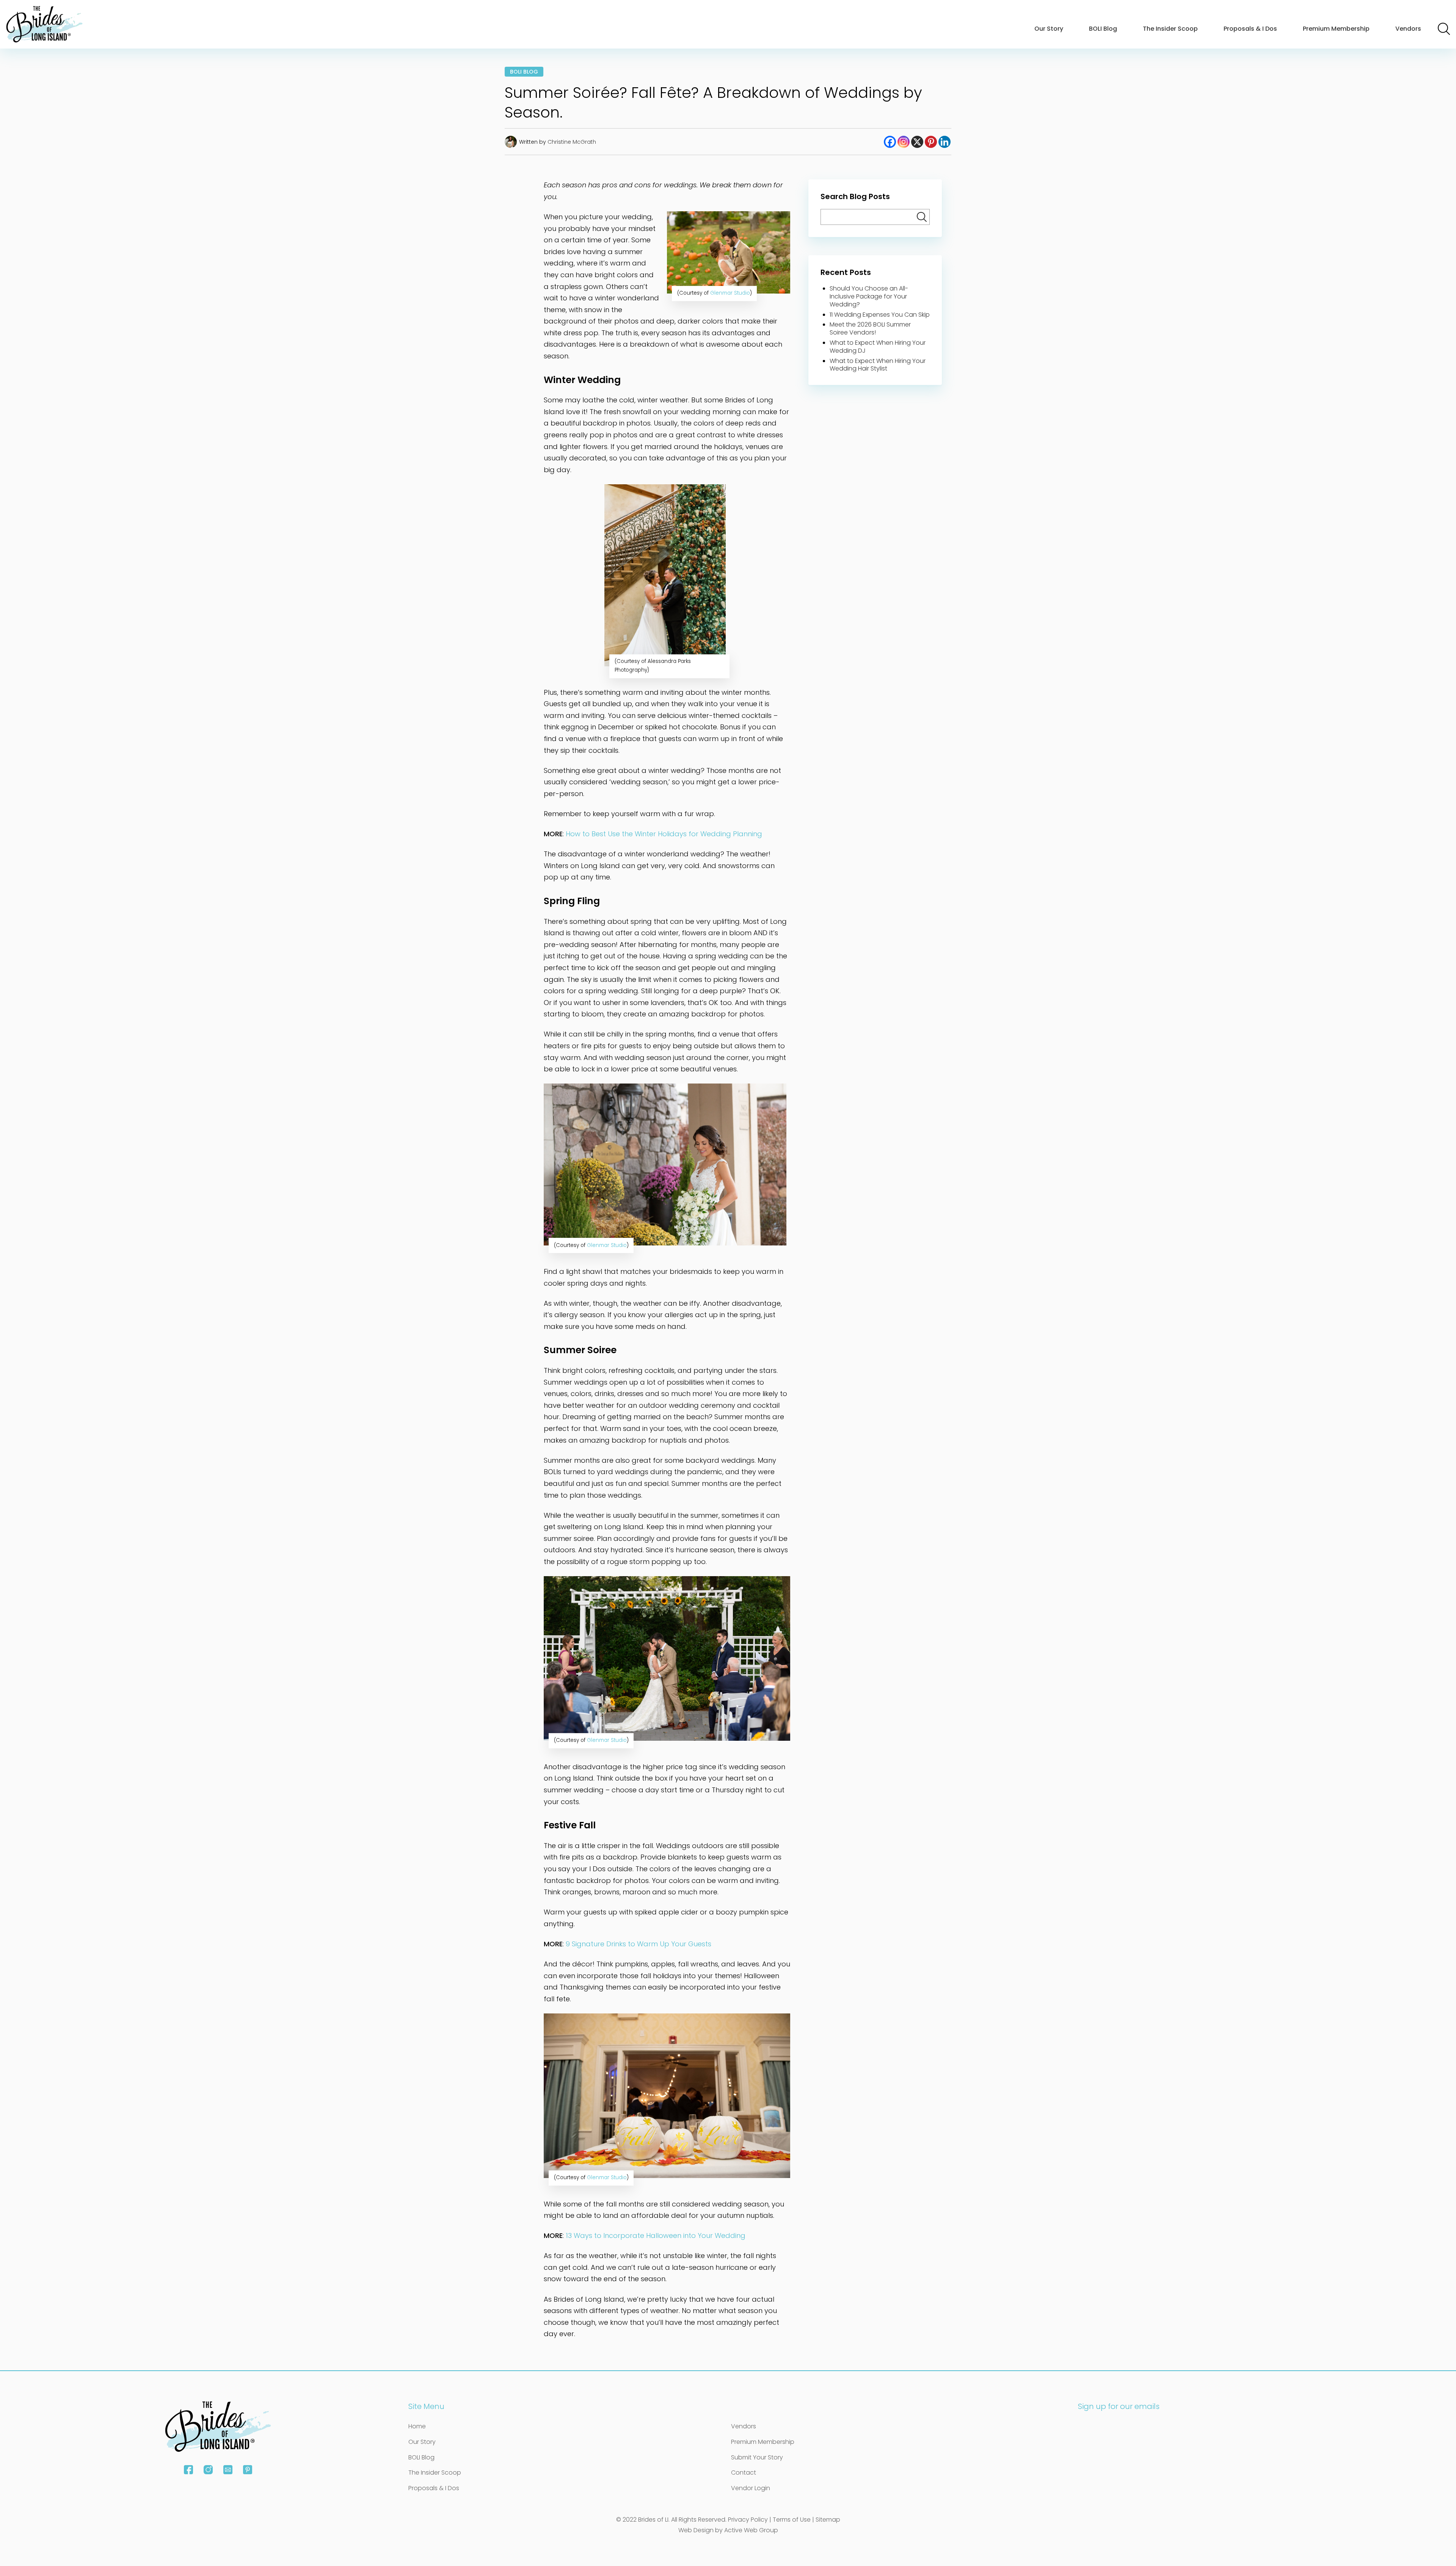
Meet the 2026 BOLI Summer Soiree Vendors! (870, 328)
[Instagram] (904, 142)
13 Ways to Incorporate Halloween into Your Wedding (656, 2235)
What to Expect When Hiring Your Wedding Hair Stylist (878, 365)
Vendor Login (751, 2488)
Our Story (1049, 29)
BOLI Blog (1103, 29)
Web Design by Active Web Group (728, 2530)
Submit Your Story (757, 2457)
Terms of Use (792, 2520)
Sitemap (828, 2520)
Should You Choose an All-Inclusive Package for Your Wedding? (869, 296)
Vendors (1408, 29)
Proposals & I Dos (1250, 29)
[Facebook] (890, 142)
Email (228, 2470)
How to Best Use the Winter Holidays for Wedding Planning (664, 834)
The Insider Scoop (1170, 29)
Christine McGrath (572, 142)
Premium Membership (1336, 29)
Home (417, 2426)
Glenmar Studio (730, 293)
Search (1444, 29)
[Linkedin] (945, 142)
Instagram (208, 2470)
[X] (917, 142)
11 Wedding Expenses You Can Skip (880, 315)
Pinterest (248, 2470)
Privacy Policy (748, 2520)
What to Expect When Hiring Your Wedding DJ (878, 347)
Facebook (188, 2470)
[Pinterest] (931, 142)
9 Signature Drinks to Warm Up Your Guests (639, 1944)
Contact (744, 2473)
